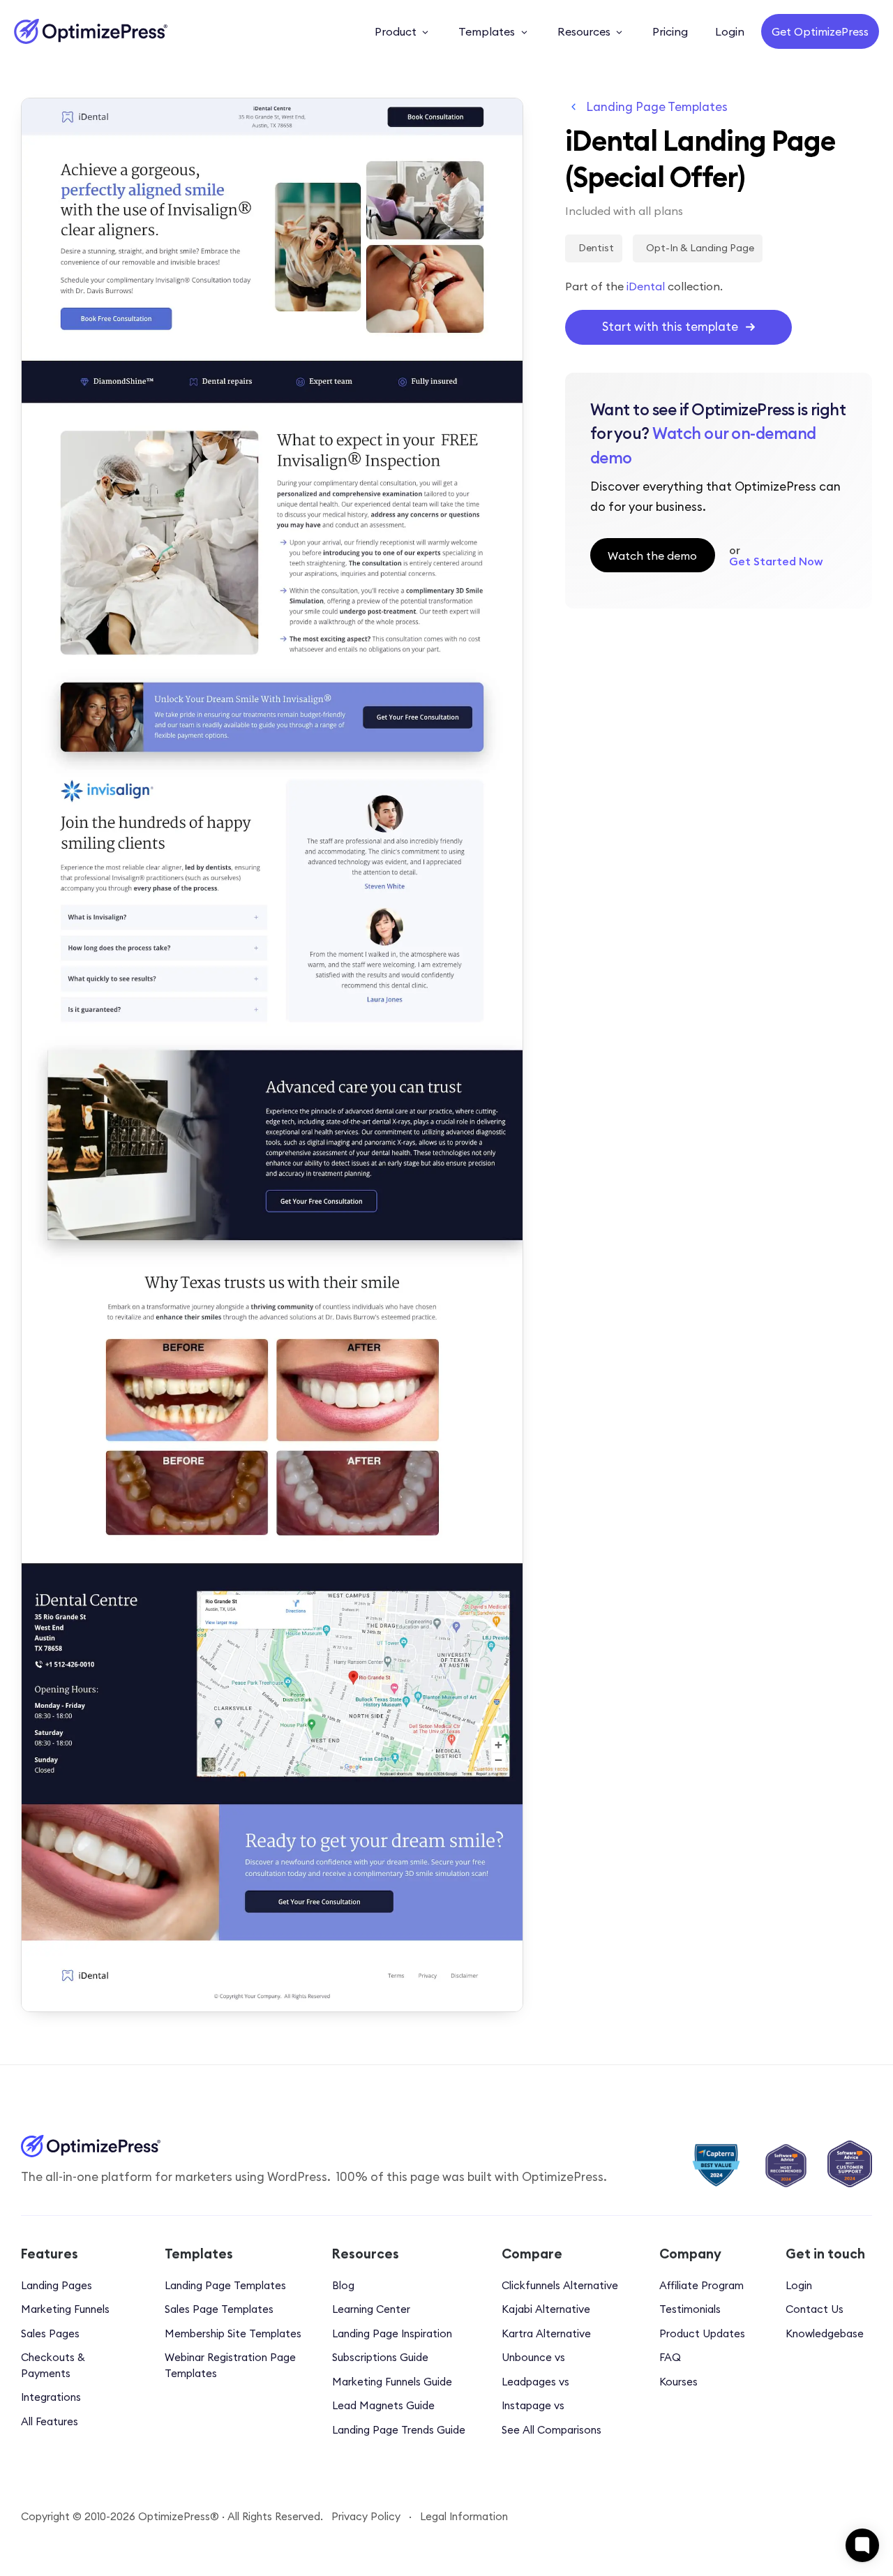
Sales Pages (50, 2333)
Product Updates (702, 2333)
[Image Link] (91, 31)
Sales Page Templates (219, 2309)
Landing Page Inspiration (392, 2333)
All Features (50, 2421)
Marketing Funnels (65, 2309)
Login (799, 2285)
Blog (343, 2285)
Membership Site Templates (233, 2333)
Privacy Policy (366, 2516)
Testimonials (690, 2309)
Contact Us (815, 2309)
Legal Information (464, 2516)
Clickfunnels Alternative (560, 2285)
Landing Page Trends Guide (399, 2430)
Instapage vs (533, 2405)
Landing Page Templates (657, 107)
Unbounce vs (533, 2357)
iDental (646, 286)
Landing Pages (57, 2285)
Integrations (51, 2397)
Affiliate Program (701, 2285)
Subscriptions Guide (380, 2357)
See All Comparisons (551, 2430)
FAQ (670, 2357)
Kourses (678, 2382)
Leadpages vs (535, 2382)
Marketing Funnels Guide (392, 2382)
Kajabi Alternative (546, 2309)
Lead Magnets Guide (383, 2405)
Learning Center (371, 2309)
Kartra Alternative (546, 2333)
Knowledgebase (825, 2333)
